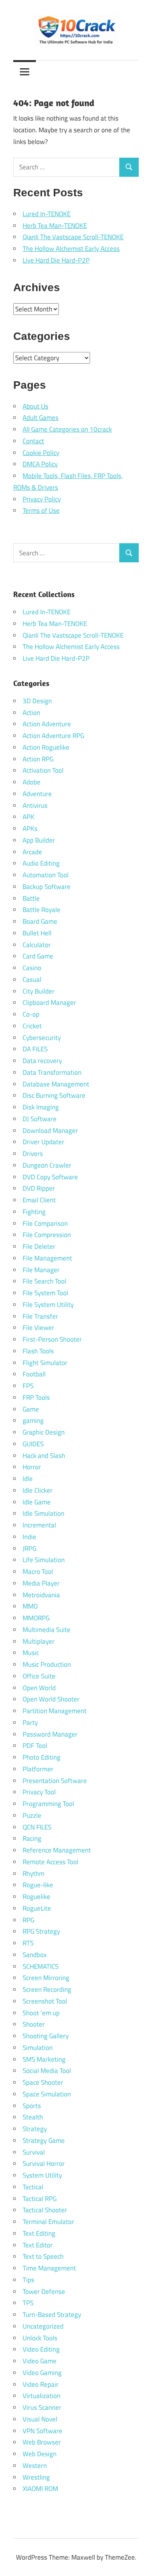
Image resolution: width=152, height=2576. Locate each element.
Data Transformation (52, 1072)
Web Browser (42, 2442)
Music (31, 1653)
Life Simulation (44, 1560)
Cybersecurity (42, 1038)
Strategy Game (44, 2140)
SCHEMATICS (41, 1966)
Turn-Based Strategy (52, 2315)
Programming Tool (48, 1804)
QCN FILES (37, 1827)
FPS (28, 1386)
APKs (30, 828)
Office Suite (39, 1676)
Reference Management (57, 1850)
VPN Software (42, 2431)
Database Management (56, 1084)
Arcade (32, 852)
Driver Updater (43, 1142)
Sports (32, 2106)
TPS (28, 2303)
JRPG (29, 1548)
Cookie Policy (41, 453)
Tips (28, 2280)
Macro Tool (38, 1572)
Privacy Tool (39, 1792)
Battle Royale (42, 910)
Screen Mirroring (46, 1978)
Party (30, 1723)
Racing (32, 1838)
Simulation (38, 2048)
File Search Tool (44, 1281)
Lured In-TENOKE (47, 214)
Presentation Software (55, 1781)
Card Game (38, 956)
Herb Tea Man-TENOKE (55, 226)
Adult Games (41, 418)
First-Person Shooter (52, 1339)
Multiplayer (39, 1641)
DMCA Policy (40, 464)
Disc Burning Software (54, 1095)
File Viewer (38, 1328)
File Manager (41, 1270)
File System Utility (48, 1305)
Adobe (32, 782)
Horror (32, 1467)
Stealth (33, 2117)
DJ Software (40, 1119)
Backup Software (47, 887)
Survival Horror (44, 2164)
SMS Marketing (44, 2059)
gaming (33, 1420)
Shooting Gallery (46, 2036)
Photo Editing (42, 1757)
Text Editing (39, 2233)
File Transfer (40, 1316)
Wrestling (36, 2477)
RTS (28, 1943)
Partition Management (55, 1711)
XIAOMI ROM (40, 2489)
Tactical (33, 2187)
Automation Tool (46, 875)
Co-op (31, 1014)
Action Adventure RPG (53, 736)
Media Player (41, 1583)
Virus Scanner (42, 2407)
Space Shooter (43, 2082)
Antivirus (35, 805)
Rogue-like (38, 1885)
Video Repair (41, 2384)
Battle (31, 898)
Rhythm (34, 1874)
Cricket (32, 1026)
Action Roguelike (46, 747)
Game (31, 1409)
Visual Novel (40, 2419)
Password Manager (50, 1734)
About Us (35, 406)
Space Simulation (47, 2094)
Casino (32, 968)
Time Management (49, 2268)
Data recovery (42, 1061)
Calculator (37, 945)
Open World (39, 1688)
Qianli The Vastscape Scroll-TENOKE (73, 237)
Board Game (40, 921)
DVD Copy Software (50, 1177)
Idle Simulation (43, 1513)
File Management (47, 1258)
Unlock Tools (40, 2338)
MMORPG (36, 1618)
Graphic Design (44, 1432)
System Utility (42, 2175)
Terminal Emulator (48, 2222)
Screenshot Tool (45, 2001)
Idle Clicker (38, 1490)
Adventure (37, 794)
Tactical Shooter (45, 2210)
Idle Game (37, 1502)
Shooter (34, 2024)
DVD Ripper (39, 1188)
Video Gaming (42, 2373)
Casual (32, 980)
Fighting (34, 1212)
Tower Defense (44, 2292)
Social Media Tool (47, 2071)
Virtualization (42, 2396)
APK (28, 817)
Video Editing (41, 2349)
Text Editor (38, 2245)
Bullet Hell (37, 933)
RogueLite (37, 1908)
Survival (34, 2152)
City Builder (39, 991)
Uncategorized (43, 2326)
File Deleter (39, 1246)
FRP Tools (36, 1397)
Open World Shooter (51, 1699)
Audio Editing (41, 863)
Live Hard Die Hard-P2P (56, 260)
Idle (28, 1479)
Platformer (38, 1769)
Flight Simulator (45, 1363)
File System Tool (45, 1293)
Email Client (39, 1200)
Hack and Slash (44, 1456)
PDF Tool (35, 1746)
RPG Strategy (41, 1931)
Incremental (39, 1525)
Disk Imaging (41, 1107)
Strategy (35, 2129)
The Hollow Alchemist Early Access (71, 249)
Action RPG (38, 759)
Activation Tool (43, 770)
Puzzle (32, 1815)
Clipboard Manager (49, 1003)
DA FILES (35, 1049)
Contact (33, 441)
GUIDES (33, 1444)
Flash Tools (38, 1351)
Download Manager (50, 1131)
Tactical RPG (40, 2199)
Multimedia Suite (47, 1630)
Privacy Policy (42, 499)
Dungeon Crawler (47, 1165)
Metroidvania (41, 1595)
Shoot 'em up (41, 2013)
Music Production (47, 1664)
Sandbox (35, 1955)
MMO (30, 1606)
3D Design (37, 701)
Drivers (33, 1154)
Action (31, 713)
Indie (29, 1537)
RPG (28, 1920)
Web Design (40, 2454)
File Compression (47, 1235)
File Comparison (45, 1223)
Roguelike (36, 1897)
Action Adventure (47, 724)
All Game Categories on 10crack (67, 429)
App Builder (39, 840)
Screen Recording (47, 1989)
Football (34, 1374)
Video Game (40, 2361)
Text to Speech (43, 2256)
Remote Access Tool (50, 1862)
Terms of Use (41, 510)
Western (35, 2466)
